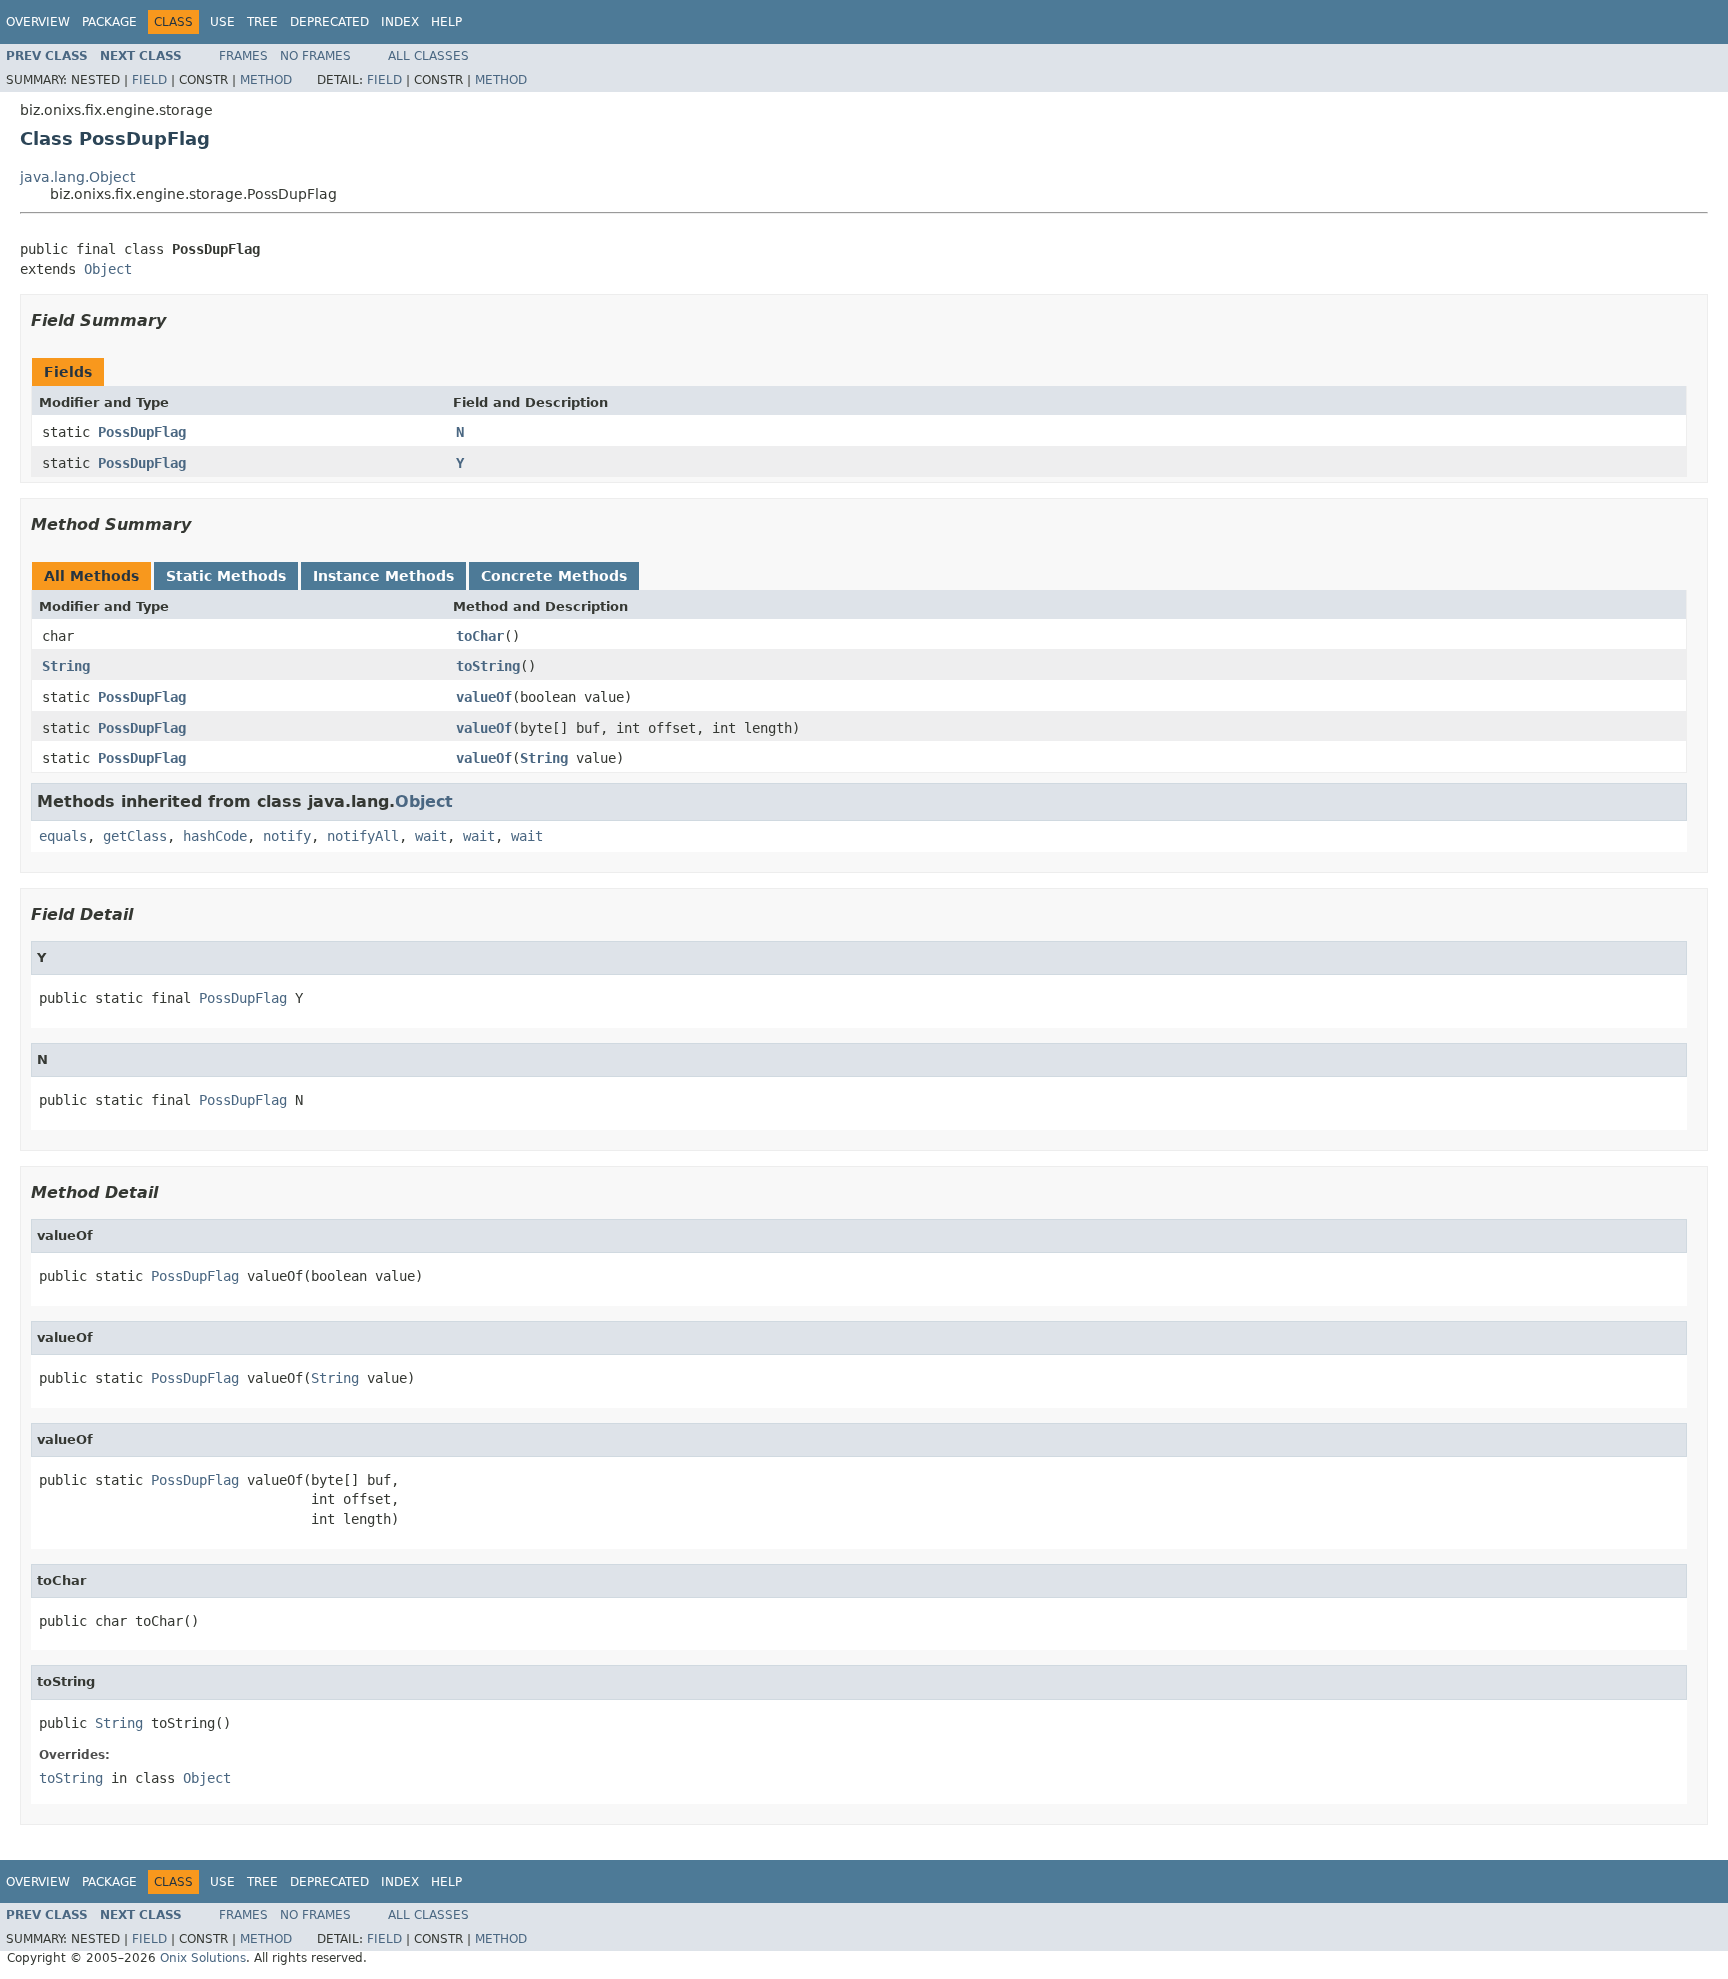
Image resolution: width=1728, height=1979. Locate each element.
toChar (480, 636)
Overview (38, 22)
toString (488, 666)
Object (108, 269)
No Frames (315, 56)
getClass (135, 836)
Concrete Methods (554, 576)
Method (266, 80)
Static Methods (226, 576)
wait (431, 836)
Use (222, 22)
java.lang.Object (77, 177)
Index (400, 22)
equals (63, 836)
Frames (243, 56)
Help (446, 22)
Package (109, 22)
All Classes (428, 56)
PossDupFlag (142, 432)
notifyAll (363, 836)
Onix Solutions (203, 1958)
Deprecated (329, 22)
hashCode (215, 836)
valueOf (484, 697)
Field (149, 80)
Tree (262, 22)
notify (287, 836)
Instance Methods (383, 576)
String (66, 666)
